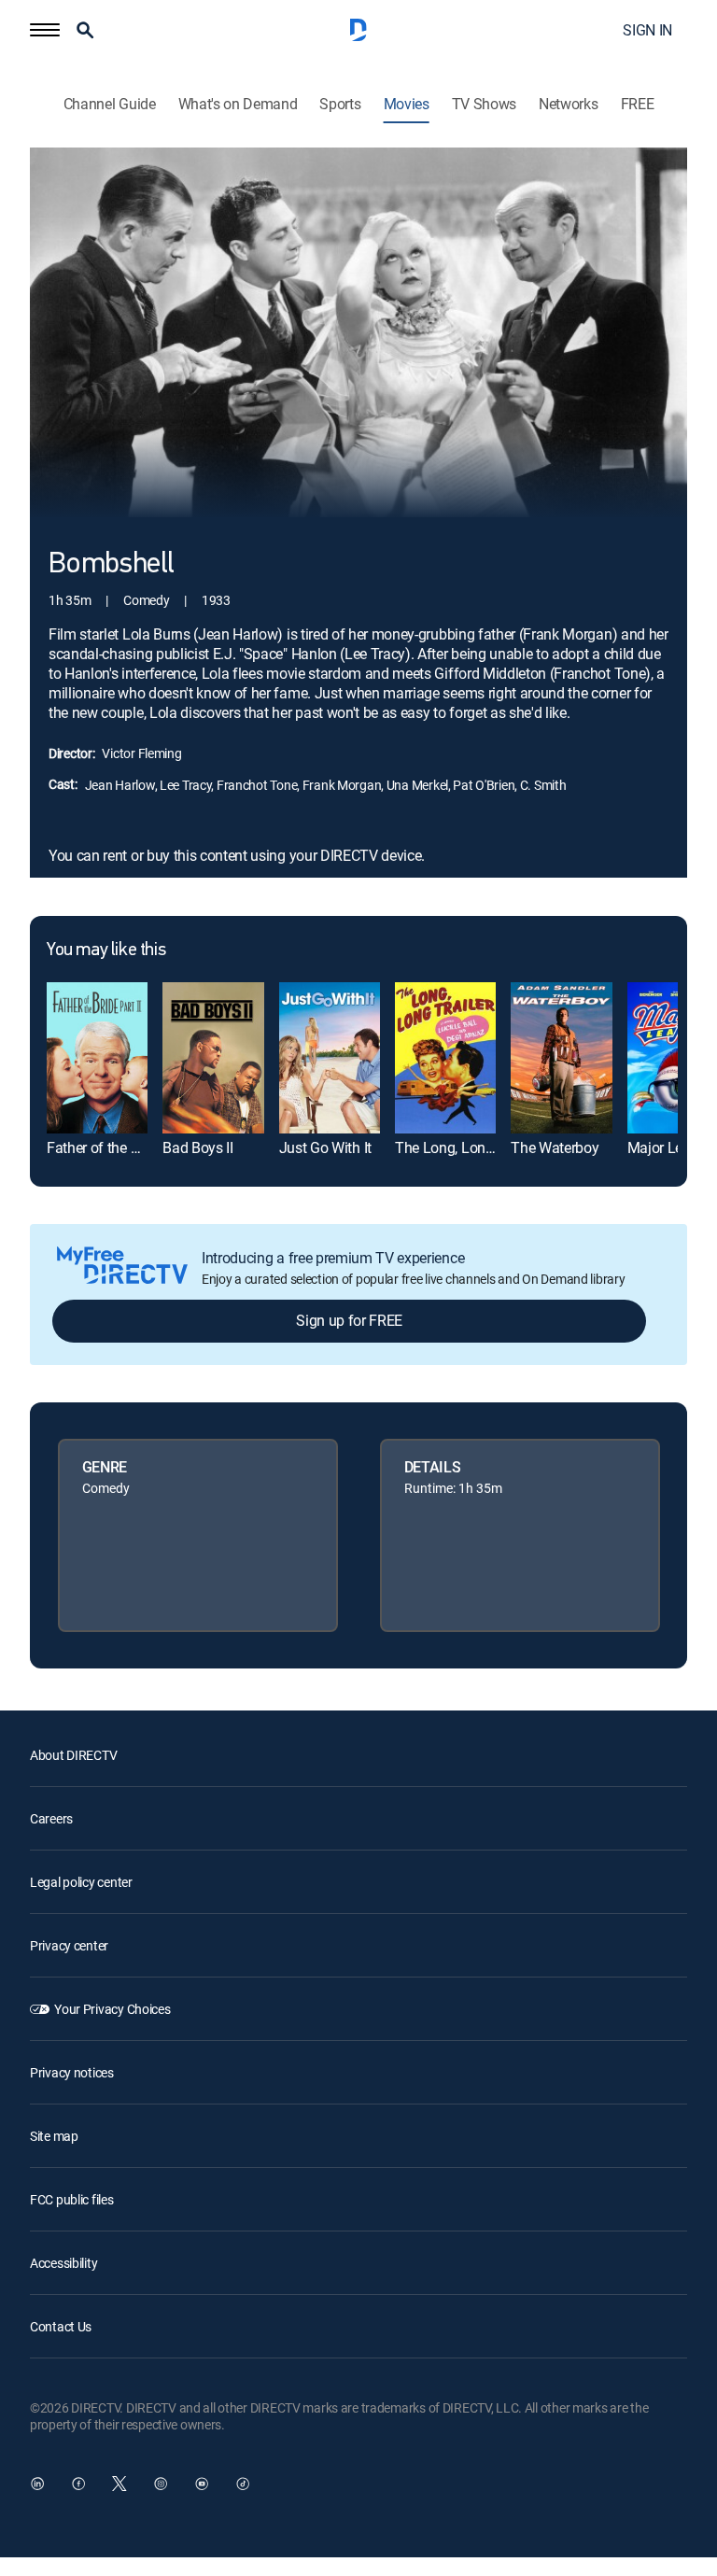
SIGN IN (647, 30)
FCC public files (72, 2199)
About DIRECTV (73, 1755)
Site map (54, 2136)
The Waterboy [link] (555, 1147)
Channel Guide (110, 104)
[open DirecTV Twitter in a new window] (119, 2484)
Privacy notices (72, 2072)
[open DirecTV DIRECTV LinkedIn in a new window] (37, 2484)
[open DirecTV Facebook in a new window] (78, 2484)
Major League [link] (671, 1147)
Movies (407, 104)
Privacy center (69, 1945)
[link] (97, 1058)
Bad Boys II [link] (197, 1147)
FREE (638, 104)
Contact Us (61, 2326)
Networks (568, 104)
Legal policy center (81, 1882)
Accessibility (63, 2263)
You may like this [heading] (106, 950)
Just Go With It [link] (325, 1147)
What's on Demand (238, 104)
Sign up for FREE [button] (349, 1320)
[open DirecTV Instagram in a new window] (161, 2484)
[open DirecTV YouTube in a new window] (202, 2484)
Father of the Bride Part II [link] (124, 1147)
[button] (45, 30)
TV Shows (484, 104)
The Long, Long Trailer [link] (465, 1147)
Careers (51, 1818)
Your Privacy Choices (112, 2009)
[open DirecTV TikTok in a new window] (243, 2484)
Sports (340, 104)
